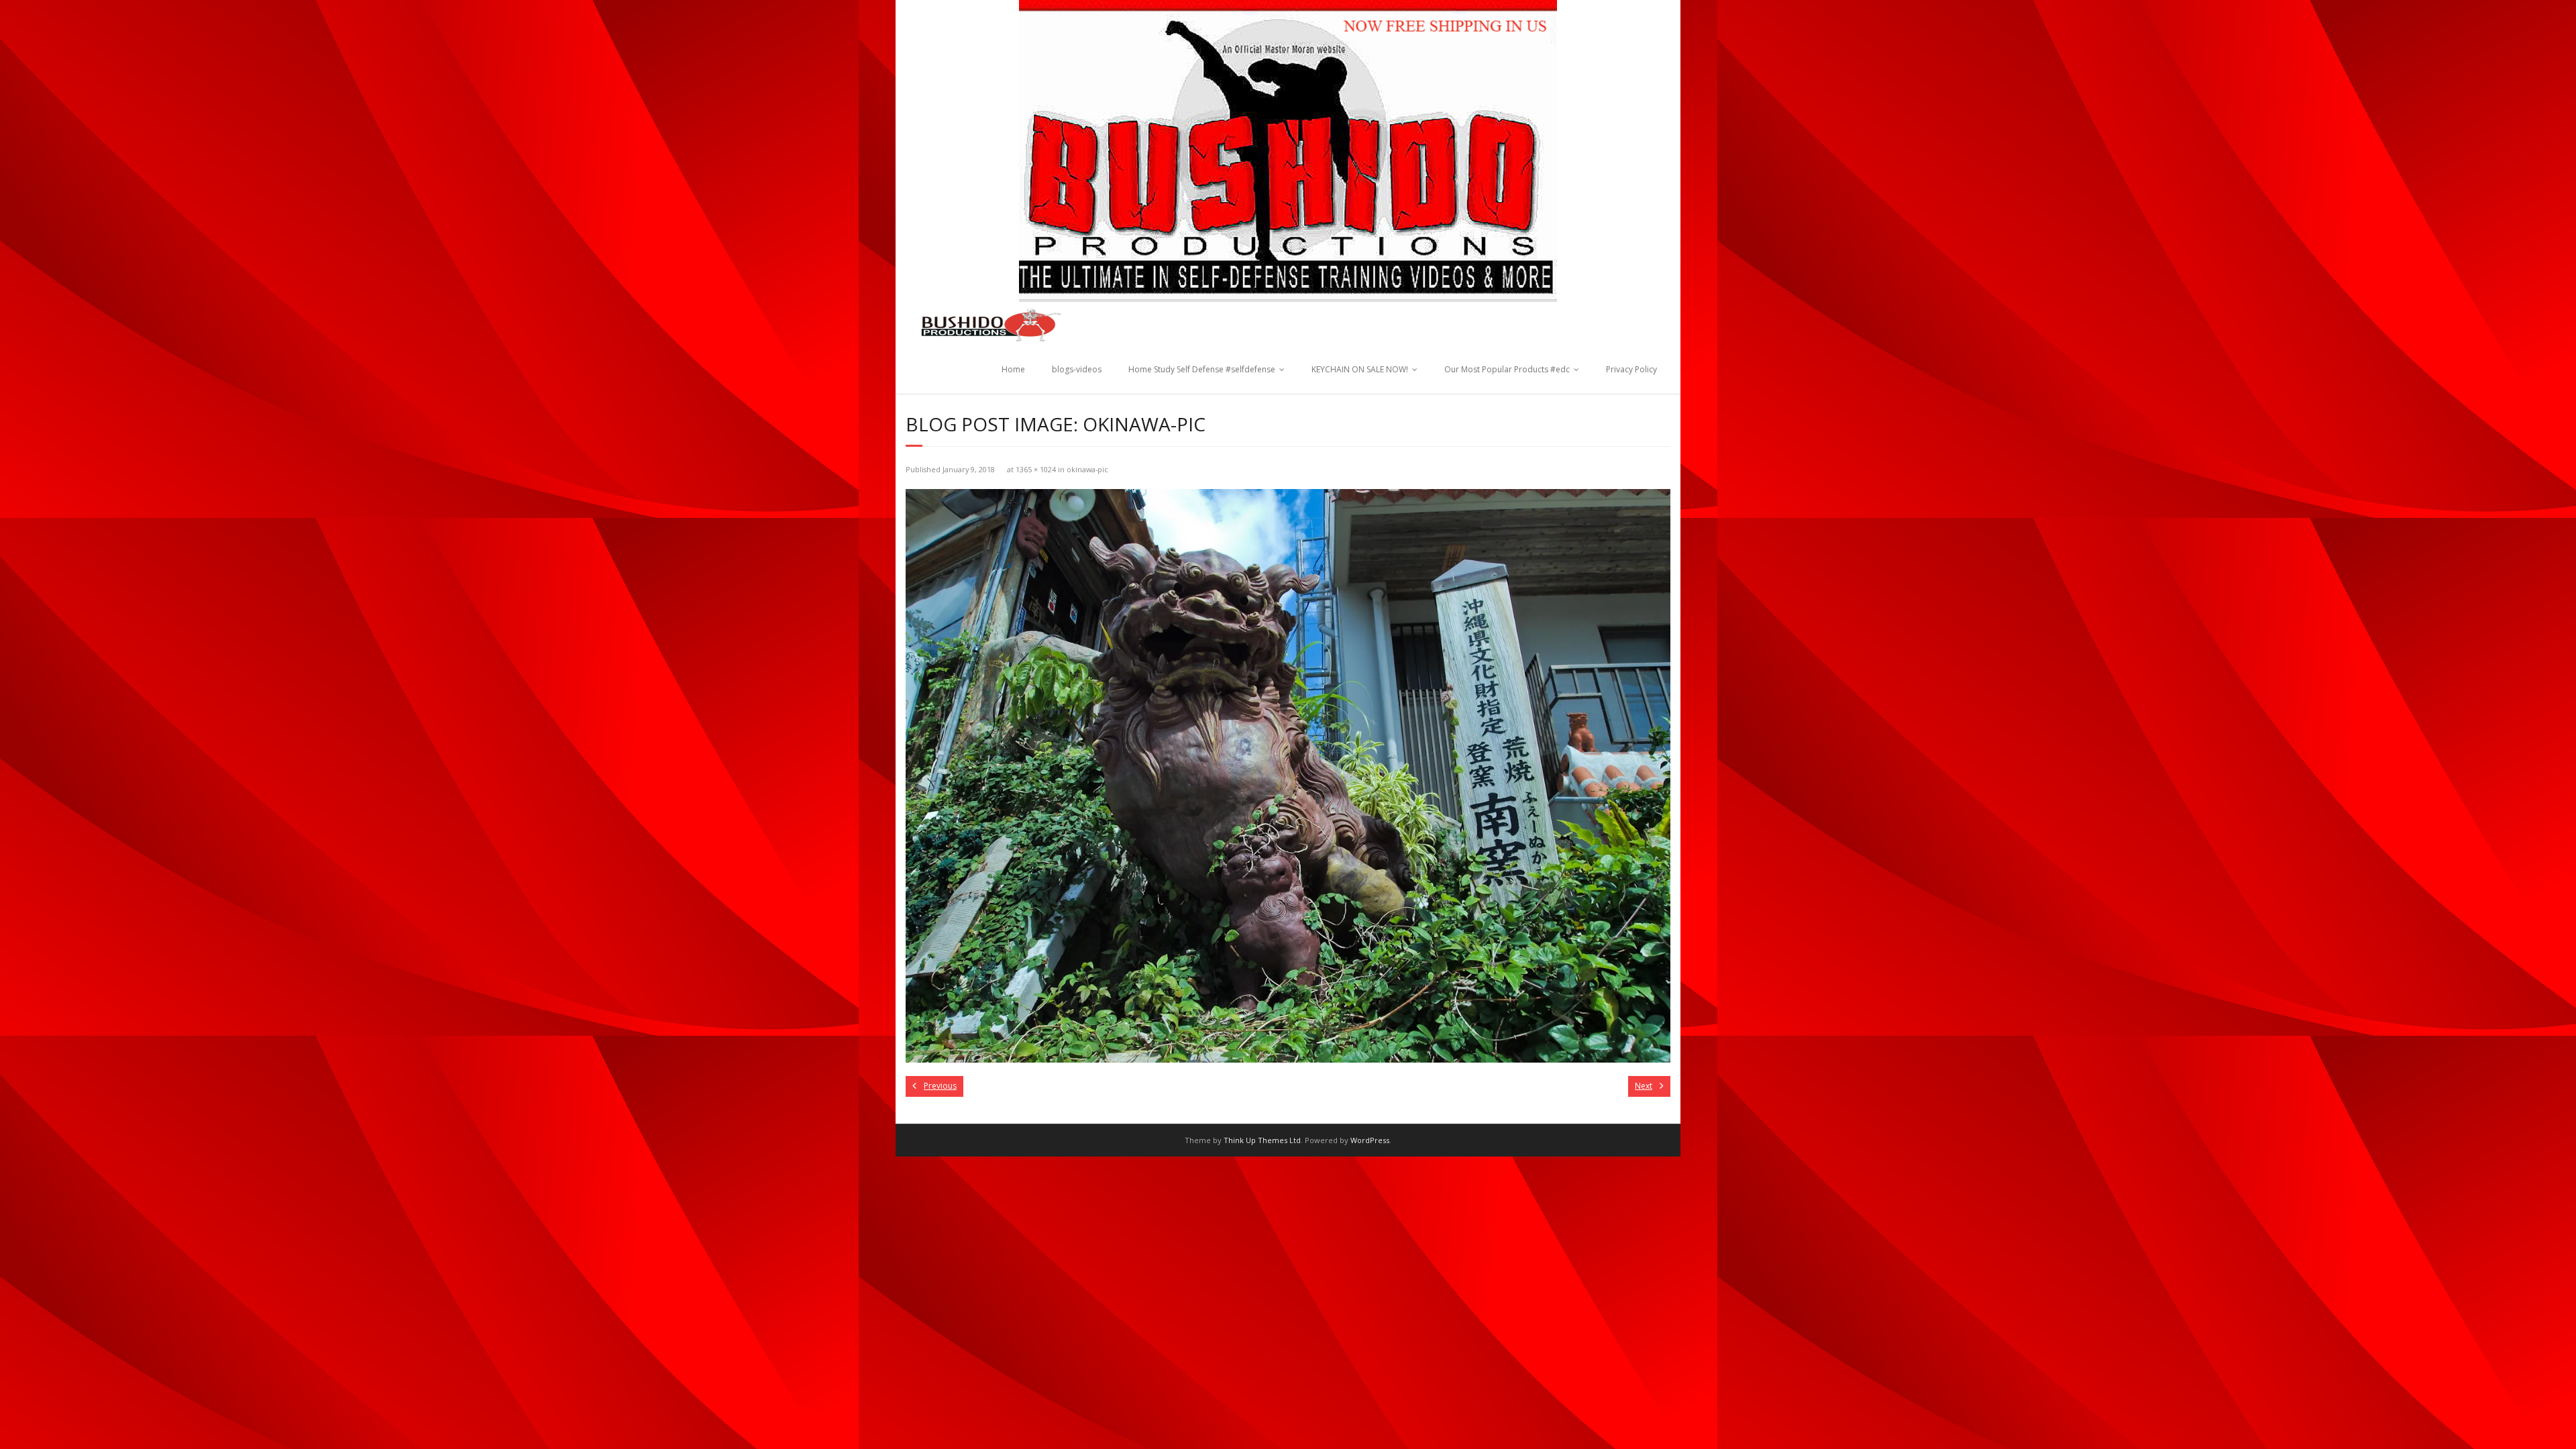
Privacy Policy (1631, 369)
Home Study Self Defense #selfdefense (1202, 369)
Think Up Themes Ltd (1262, 1140)
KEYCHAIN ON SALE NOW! (1360, 369)
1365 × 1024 (1036, 469)
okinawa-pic (1087, 469)
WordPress (1370, 1140)
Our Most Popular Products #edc (1507, 369)
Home (1013, 369)
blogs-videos (1077, 369)
